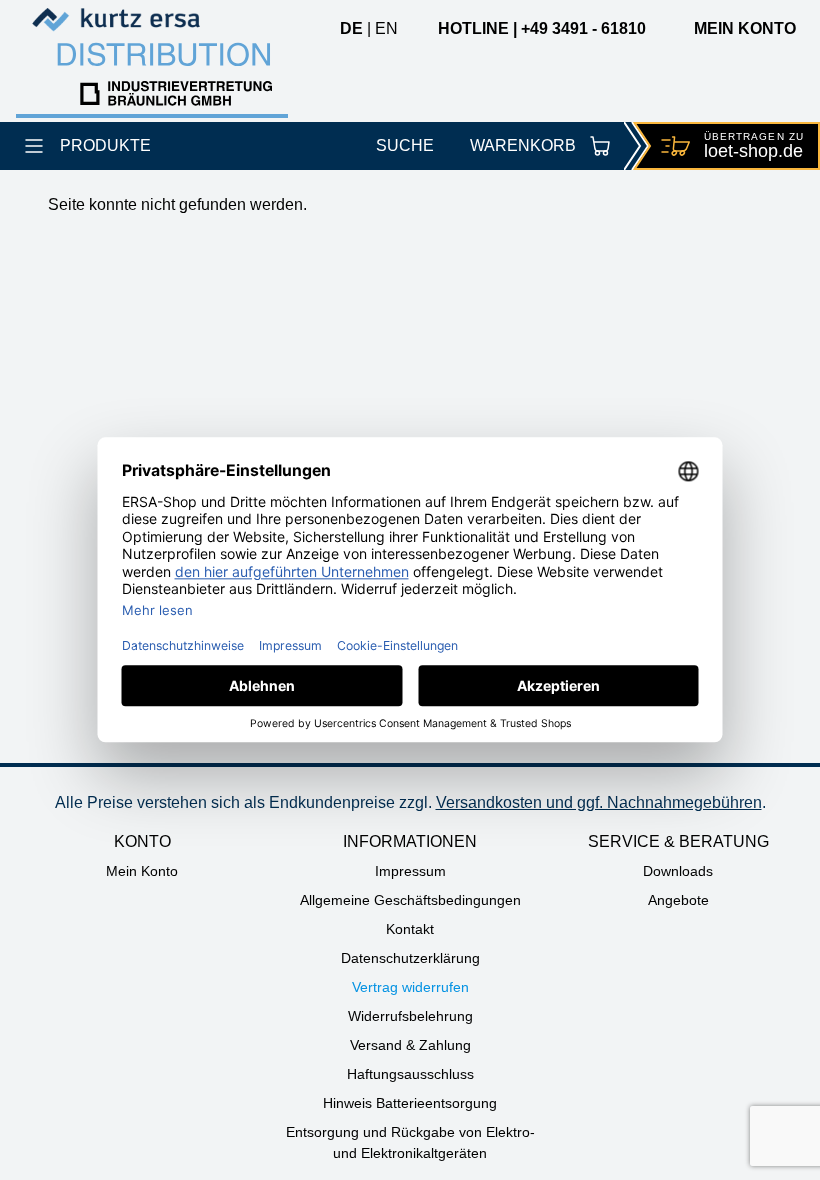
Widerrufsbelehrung (410, 1016)
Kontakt (410, 929)
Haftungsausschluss (410, 1074)
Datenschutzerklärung (410, 958)
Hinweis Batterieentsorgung (410, 1103)
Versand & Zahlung (410, 1045)
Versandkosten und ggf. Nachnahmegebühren (599, 802)
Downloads (678, 871)
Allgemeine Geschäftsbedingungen (410, 900)
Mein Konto (142, 871)
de (351, 28)
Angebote (678, 900)
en (386, 28)
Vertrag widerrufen (410, 987)
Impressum (410, 871)
